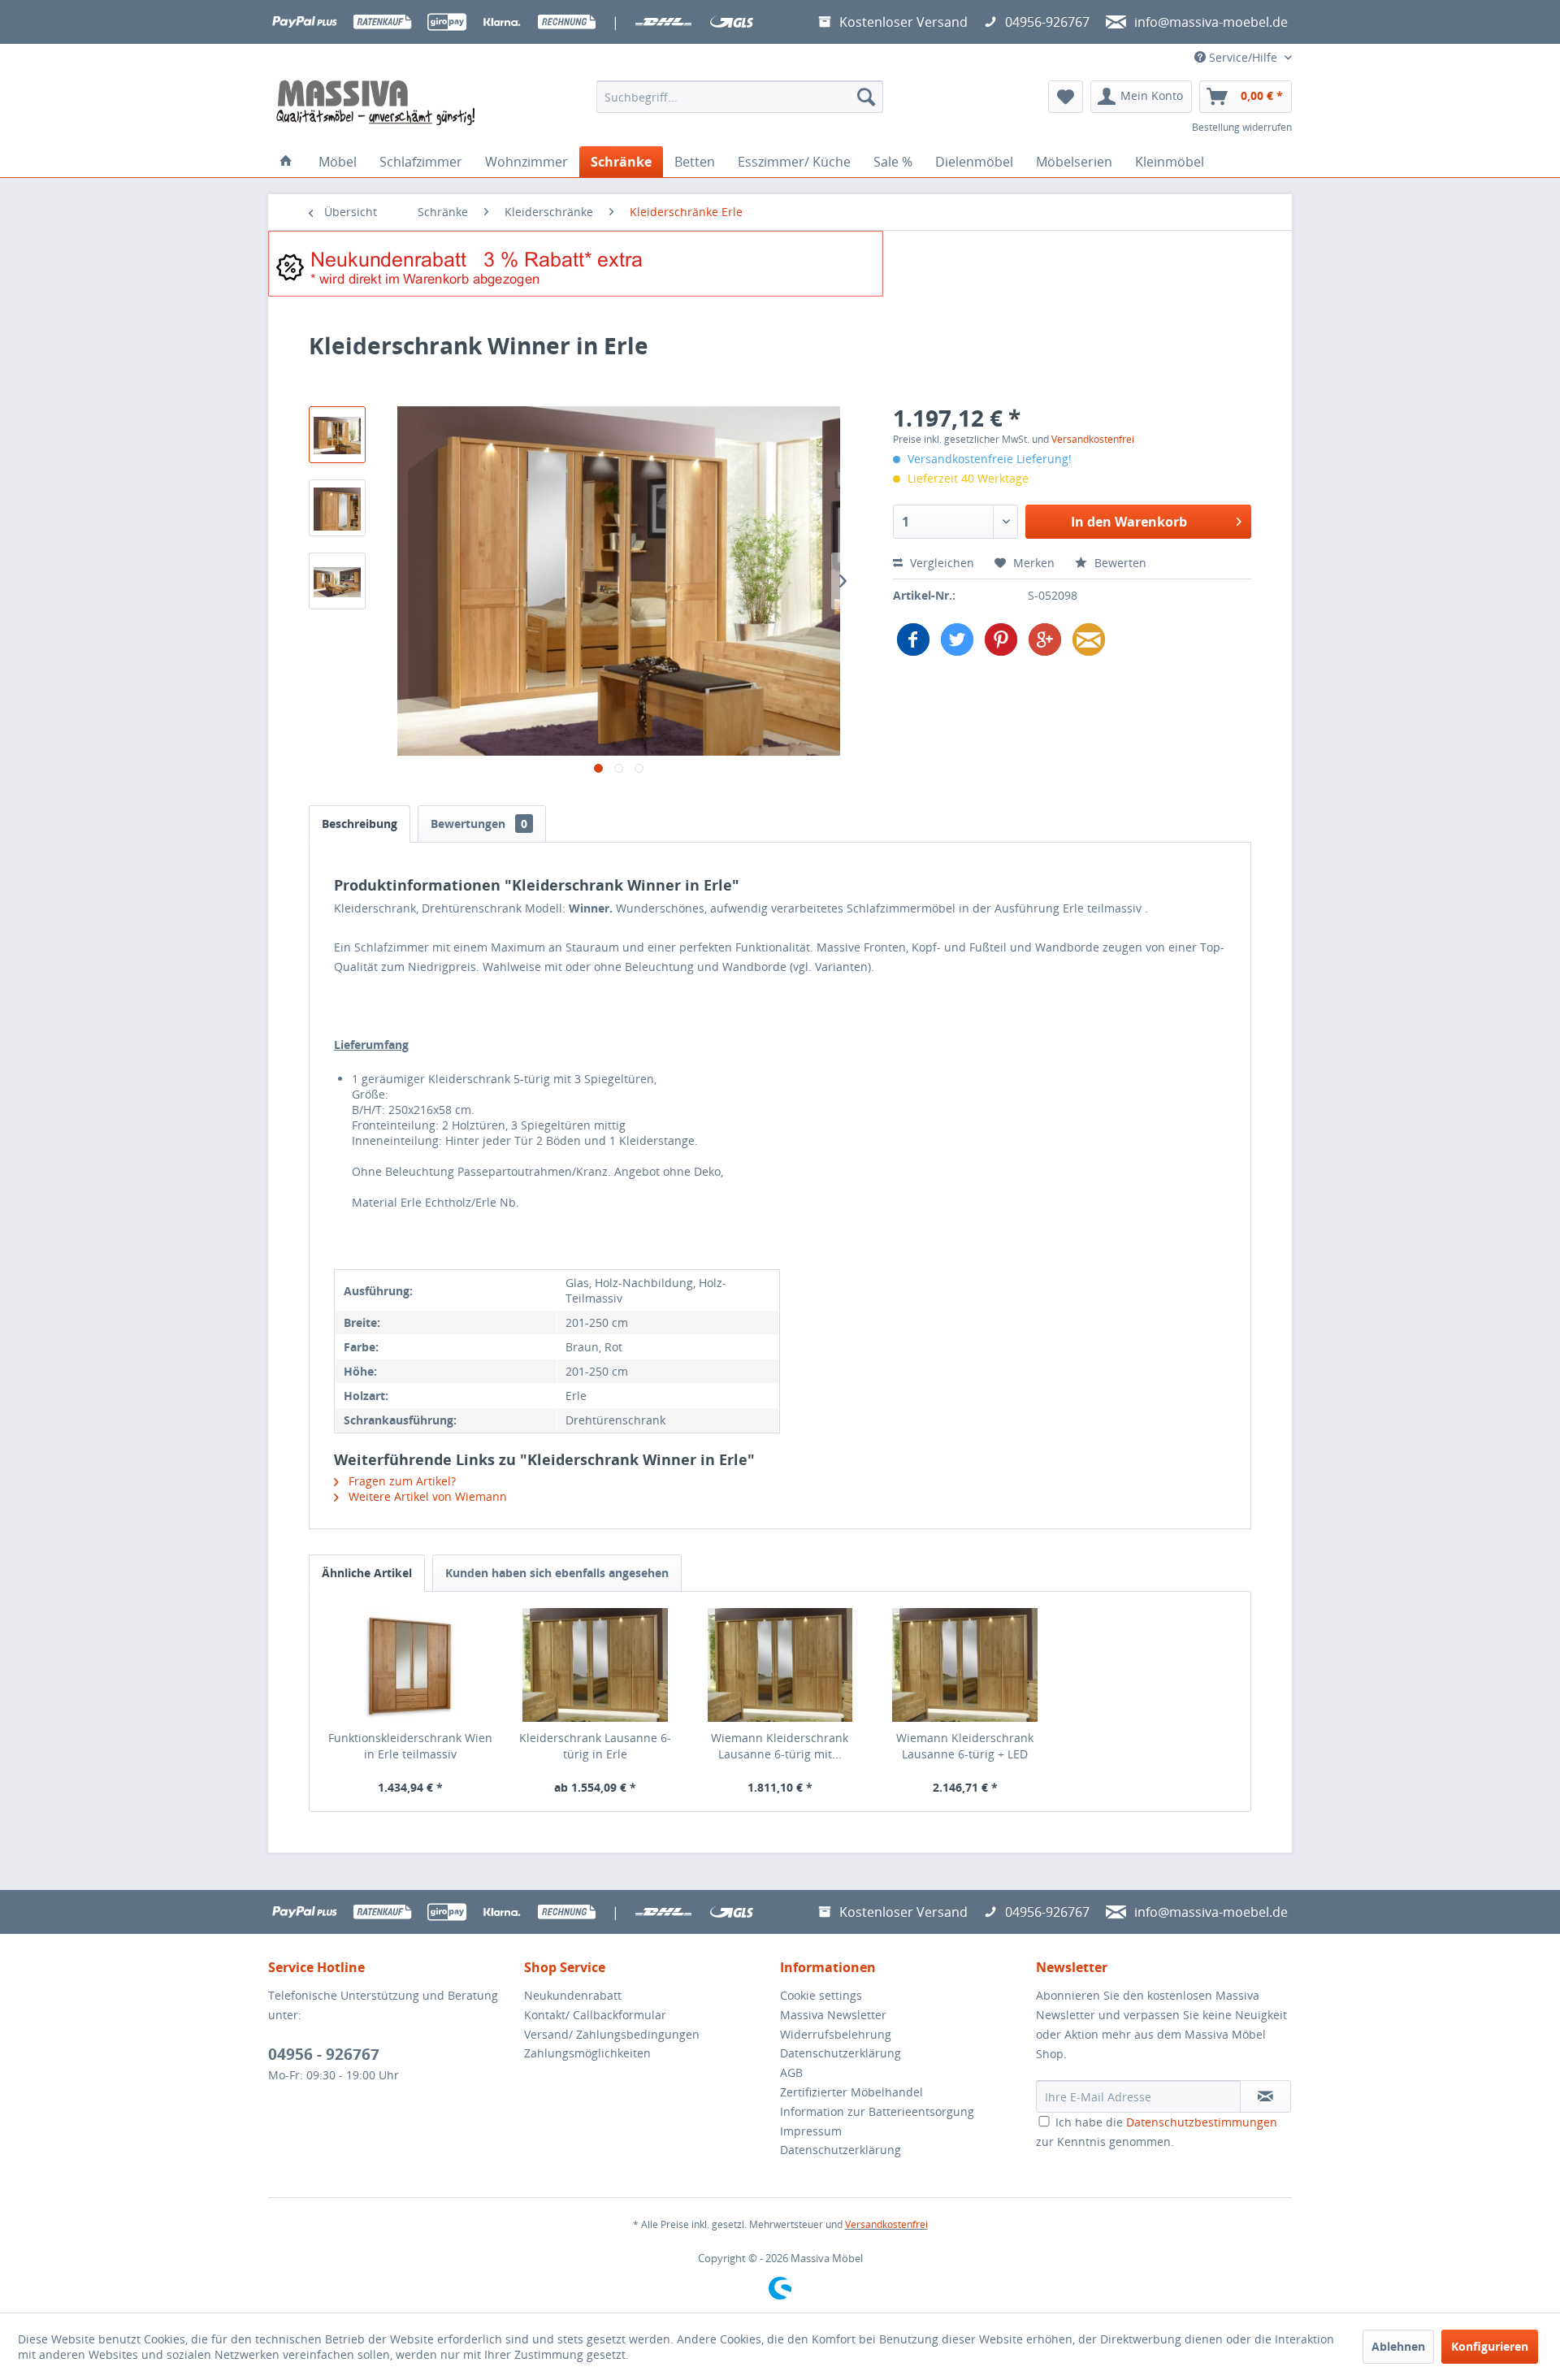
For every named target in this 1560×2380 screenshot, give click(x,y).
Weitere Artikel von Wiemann (426, 1496)
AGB (791, 2072)
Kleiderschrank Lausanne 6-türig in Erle (595, 1746)
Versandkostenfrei (1093, 439)
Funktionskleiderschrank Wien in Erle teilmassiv (410, 1746)
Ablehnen (1398, 2346)
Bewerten (1119, 563)
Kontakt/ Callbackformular (595, 2015)
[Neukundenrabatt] (780, 264)
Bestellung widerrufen (1242, 127)
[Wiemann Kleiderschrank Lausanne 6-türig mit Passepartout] (780, 1665)
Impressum (811, 2131)
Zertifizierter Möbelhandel (851, 2092)
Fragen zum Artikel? (401, 1481)
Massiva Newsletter (833, 2015)
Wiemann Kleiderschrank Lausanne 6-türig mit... (780, 1746)
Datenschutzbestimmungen (1202, 2122)
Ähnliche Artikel (367, 1573)
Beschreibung (360, 824)
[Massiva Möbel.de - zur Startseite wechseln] (375, 103)
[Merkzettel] (1066, 97)
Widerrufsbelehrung (836, 2034)
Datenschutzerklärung (841, 2053)
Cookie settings (821, 1995)
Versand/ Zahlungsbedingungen (612, 2034)
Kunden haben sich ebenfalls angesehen (557, 1573)
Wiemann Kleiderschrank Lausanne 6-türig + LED (965, 1746)
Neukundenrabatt (573, 1995)
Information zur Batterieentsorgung (877, 2111)
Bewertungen (479, 824)
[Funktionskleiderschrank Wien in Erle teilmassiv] (410, 1665)
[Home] (286, 162)
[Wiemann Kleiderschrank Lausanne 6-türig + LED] (965, 1665)
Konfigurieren (1490, 2346)
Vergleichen (940, 563)
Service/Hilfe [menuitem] (1243, 57)
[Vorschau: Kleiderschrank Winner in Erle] (337, 435)
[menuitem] (740, 97)
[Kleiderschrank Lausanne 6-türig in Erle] (596, 1665)
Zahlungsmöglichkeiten (587, 2053)
